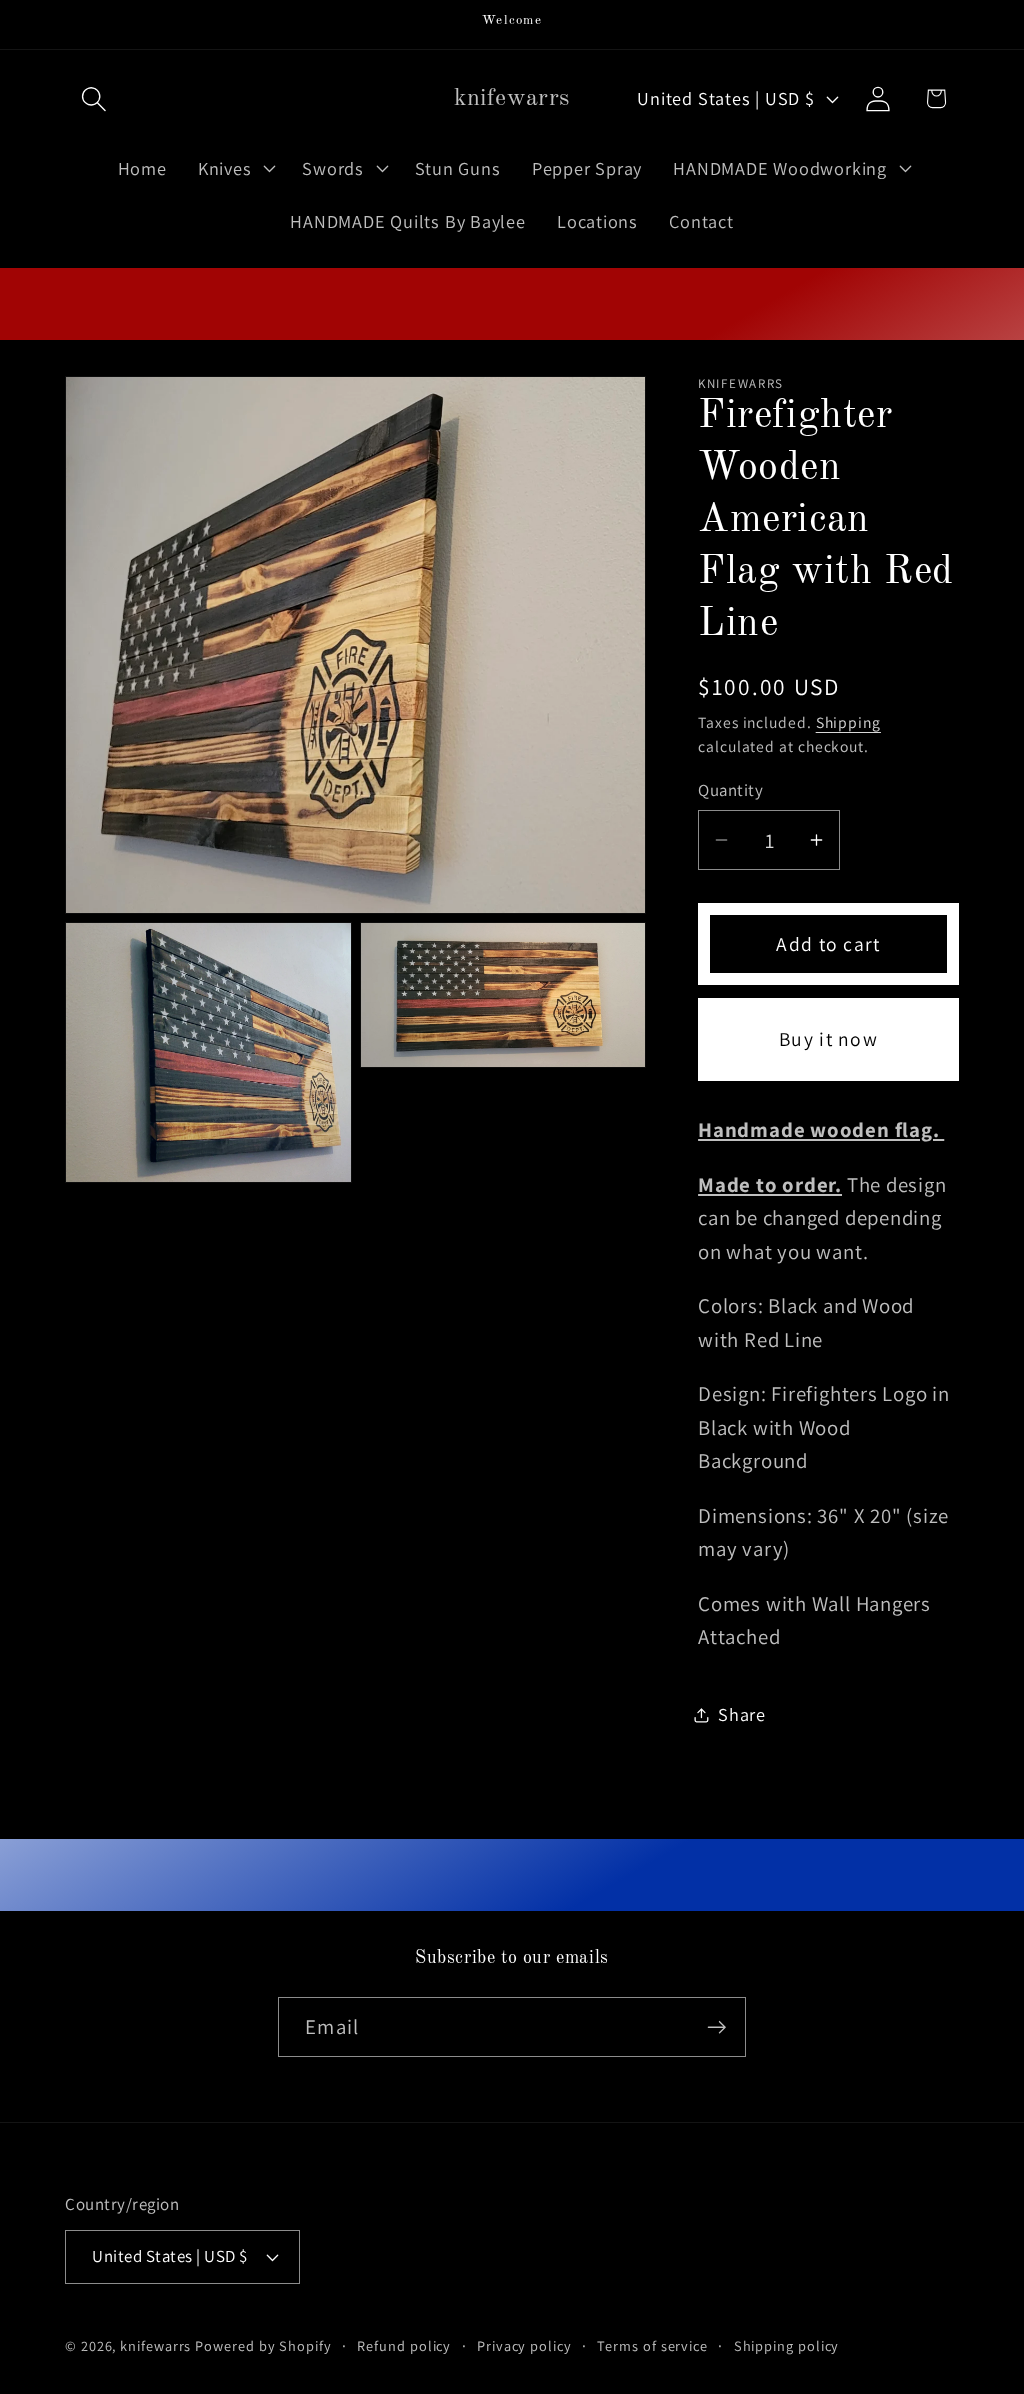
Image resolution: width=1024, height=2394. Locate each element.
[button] (93, 98)
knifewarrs (155, 2345)
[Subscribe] (716, 2027)
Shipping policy (787, 2345)
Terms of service (652, 2345)
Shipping (848, 722)
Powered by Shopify (263, 2345)
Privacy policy (524, 2345)
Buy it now (828, 1039)
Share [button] (742, 1714)
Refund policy (404, 2345)
